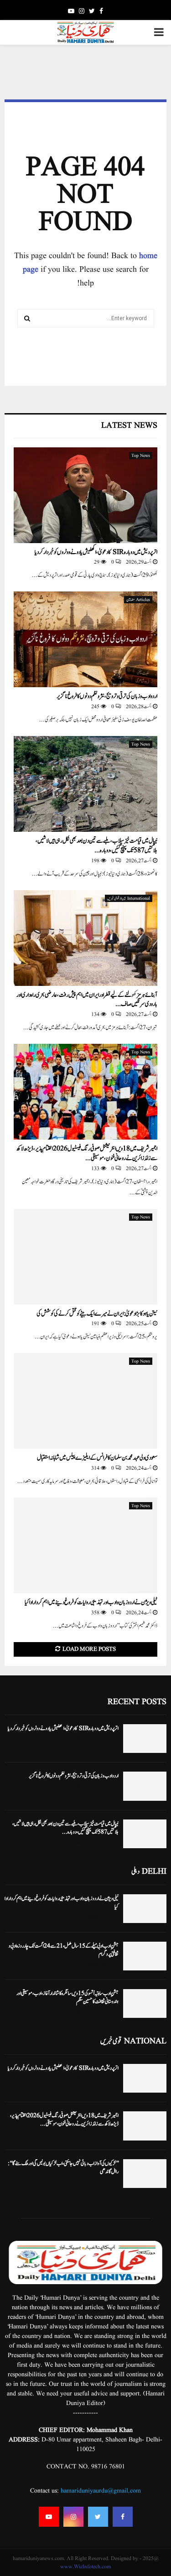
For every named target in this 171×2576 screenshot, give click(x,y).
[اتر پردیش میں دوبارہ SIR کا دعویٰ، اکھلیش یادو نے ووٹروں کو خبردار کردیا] (85, 495)
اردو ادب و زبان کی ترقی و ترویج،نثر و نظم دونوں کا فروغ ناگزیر (107, 696)
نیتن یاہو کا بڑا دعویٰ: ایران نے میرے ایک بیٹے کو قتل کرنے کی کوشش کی (97, 1314)
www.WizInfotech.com (85, 2567)
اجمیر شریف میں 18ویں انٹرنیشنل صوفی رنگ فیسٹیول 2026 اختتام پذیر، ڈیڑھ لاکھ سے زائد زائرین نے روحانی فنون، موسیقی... (87, 1153)
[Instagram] (73, 2517)
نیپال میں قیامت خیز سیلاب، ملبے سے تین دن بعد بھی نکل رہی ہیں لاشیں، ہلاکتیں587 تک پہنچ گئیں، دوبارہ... (96, 846)
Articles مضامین (138, 600)
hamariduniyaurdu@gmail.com (101, 2491)
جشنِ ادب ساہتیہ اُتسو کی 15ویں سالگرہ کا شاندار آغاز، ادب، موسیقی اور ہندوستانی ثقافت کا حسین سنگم (67, 1997)
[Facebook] (123, 2517)
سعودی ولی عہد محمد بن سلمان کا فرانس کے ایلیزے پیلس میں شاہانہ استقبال (97, 1458)
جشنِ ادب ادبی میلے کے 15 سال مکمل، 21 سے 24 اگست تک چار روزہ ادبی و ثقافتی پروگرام (64, 1950)
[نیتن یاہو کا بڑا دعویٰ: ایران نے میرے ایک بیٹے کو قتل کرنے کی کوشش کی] (85, 1257)
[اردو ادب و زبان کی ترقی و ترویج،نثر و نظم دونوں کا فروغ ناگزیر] (85, 639)
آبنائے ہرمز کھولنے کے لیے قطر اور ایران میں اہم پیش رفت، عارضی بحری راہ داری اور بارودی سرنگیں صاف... (87, 1000)
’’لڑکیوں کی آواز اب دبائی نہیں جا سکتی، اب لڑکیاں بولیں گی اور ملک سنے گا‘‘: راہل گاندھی (63, 2167)
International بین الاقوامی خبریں (129, 898)
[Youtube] (49, 2517)
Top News (141, 456)
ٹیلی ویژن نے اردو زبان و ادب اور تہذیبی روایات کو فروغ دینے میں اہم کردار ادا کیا (91, 1602)
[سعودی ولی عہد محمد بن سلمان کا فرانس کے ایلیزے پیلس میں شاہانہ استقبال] (85, 1401)
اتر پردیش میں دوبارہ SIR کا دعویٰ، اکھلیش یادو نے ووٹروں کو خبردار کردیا (96, 552)
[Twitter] (98, 2517)
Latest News (129, 426)
